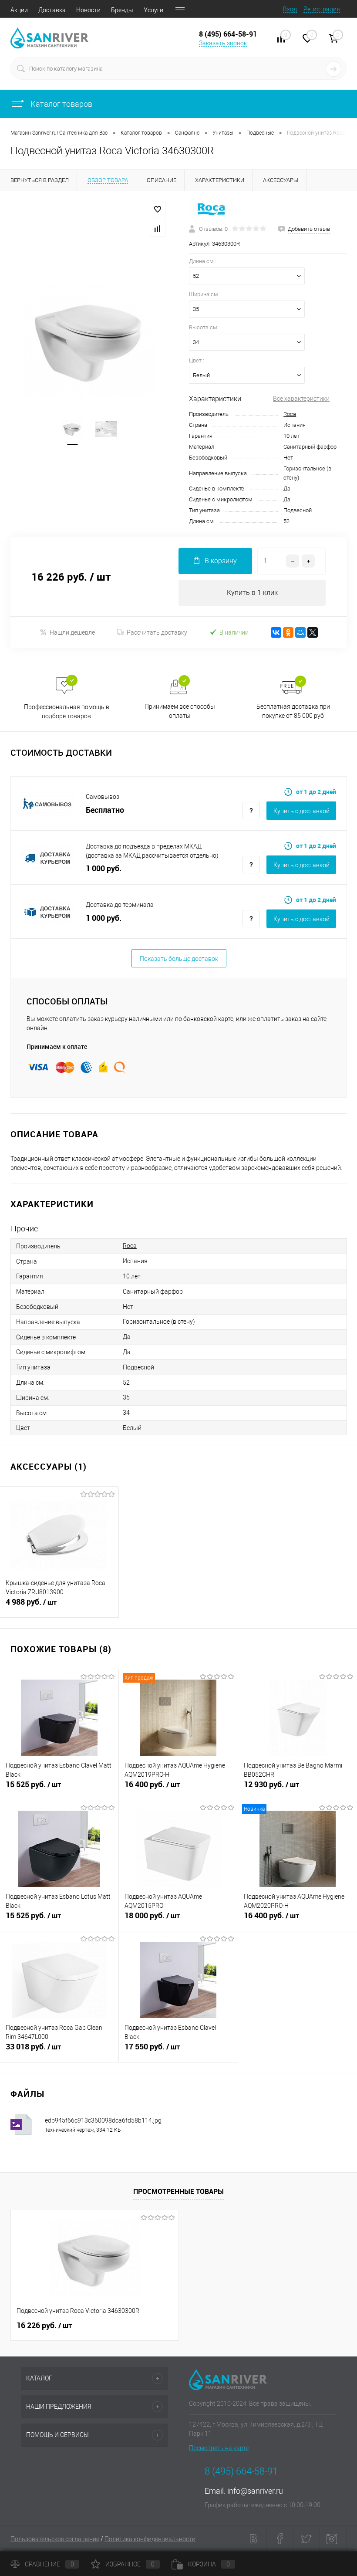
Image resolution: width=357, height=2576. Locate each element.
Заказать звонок (223, 43)
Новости (88, 10)
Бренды (122, 10)
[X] (313, 632)
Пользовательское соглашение (55, 2539)
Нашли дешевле (72, 632)
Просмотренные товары (178, 2191)
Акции (19, 10)
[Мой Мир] (300, 632)
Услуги (153, 10)
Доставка (52, 10)
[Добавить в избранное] (158, 210)
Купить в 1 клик (252, 593)
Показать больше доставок (179, 959)
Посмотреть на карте (219, 2448)
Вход (290, 9)
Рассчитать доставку (157, 632)
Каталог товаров (61, 104)
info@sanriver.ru (255, 2491)
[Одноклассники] (288, 632)
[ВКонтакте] (276, 632)
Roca (290, 414)
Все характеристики (301, 399)
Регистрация (322, 9)
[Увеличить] (89, 340)
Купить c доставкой (301, 811)
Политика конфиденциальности (150, 2539)
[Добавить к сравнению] (158, 229)
